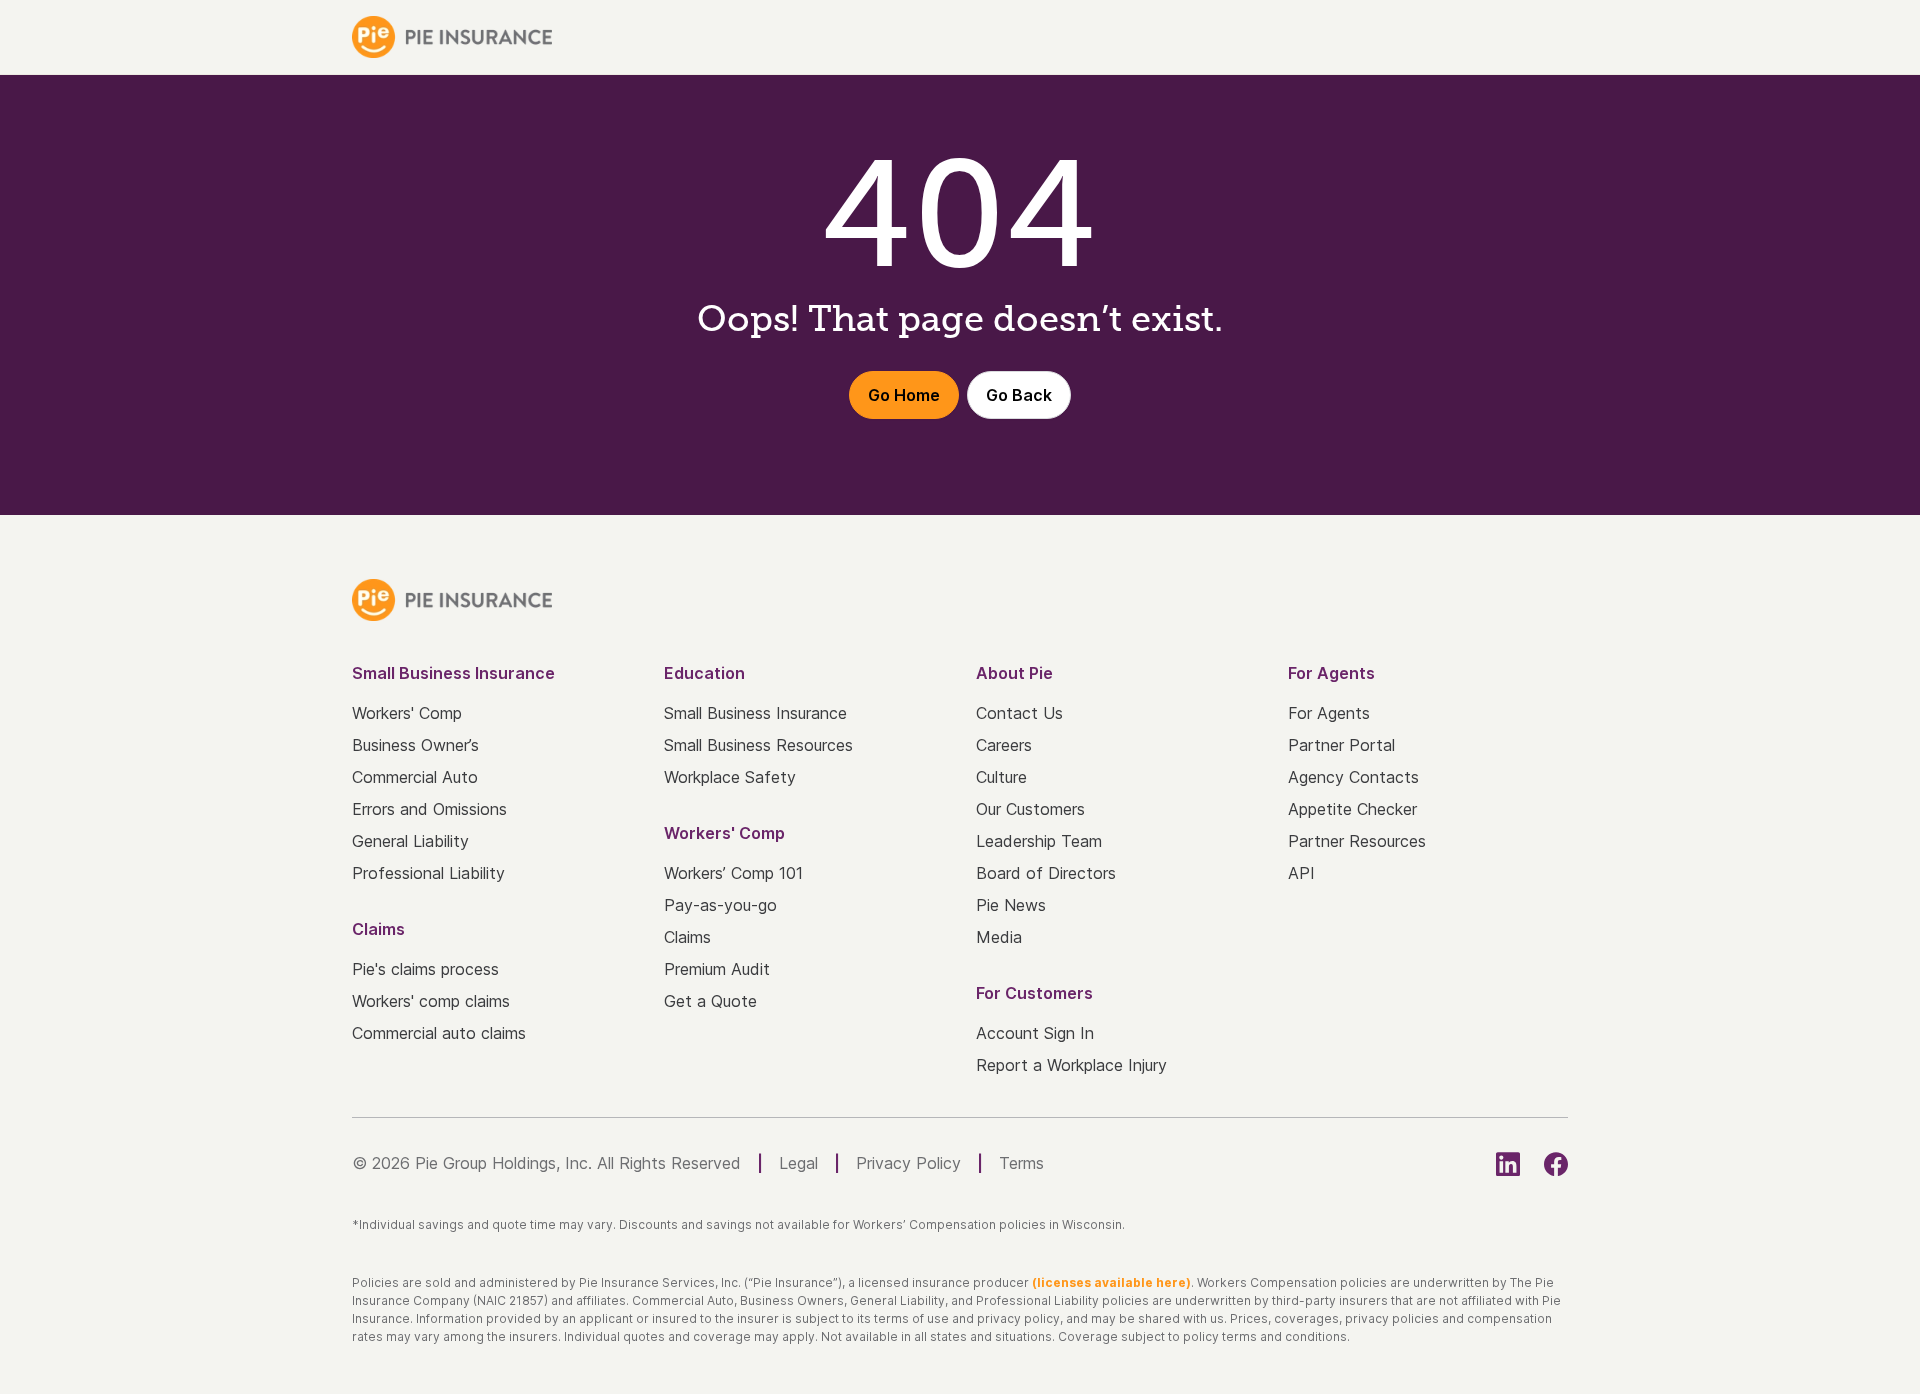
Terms (1021, 1163)
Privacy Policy (908, 1163)
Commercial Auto (415, 777)
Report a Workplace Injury (1071, 1065)
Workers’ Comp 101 (733, 873)
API (1301, 873)
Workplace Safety (730, 777)
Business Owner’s (415, 745)
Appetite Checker (1352, 809)
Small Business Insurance (755, 713)
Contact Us (1019, 713)
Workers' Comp (407, 713)
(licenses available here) (1111, 1282)
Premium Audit (717, 969)
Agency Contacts (1353, 777)
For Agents (1329, 713)
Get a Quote (710, 1001)
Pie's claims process (425, 969)
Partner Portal (1341, 745)
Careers (1004, 745)
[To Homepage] (452, 37)
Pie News (1011, 905)
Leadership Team (1039, 841)
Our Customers (1030, 809)
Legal (798, 1163)
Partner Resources (1357, 841)
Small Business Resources (758, 745)
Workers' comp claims (431, 1001)
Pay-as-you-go (720, 905)
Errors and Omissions (429, 809)
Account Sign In (1035, 1033)
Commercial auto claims (439, 1033)
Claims (687, 937)
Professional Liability (428, 873)
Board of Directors (1046, 873)
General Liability (410, 841)
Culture (1001, 777)
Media (999, 937)
